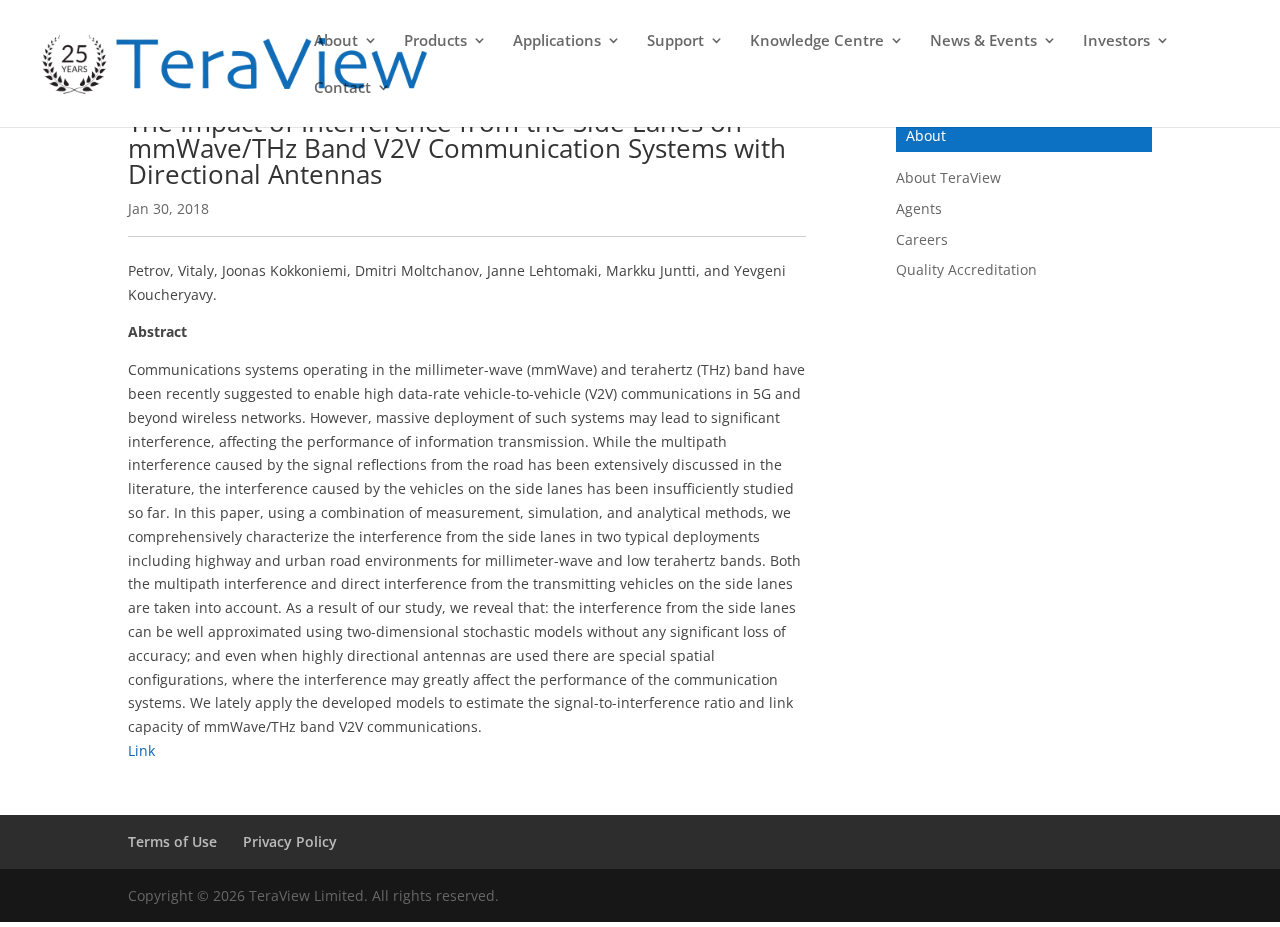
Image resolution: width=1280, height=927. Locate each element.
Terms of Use (172, 841)
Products (435, 41)
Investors (1116, 41)
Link (141, 750)
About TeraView (948, 177)
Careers (922, 239)
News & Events (983, 41)
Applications (557, 41)
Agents (919, 208)
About (336, 41)
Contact (342, 88)
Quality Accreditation (966, 269)
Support (675, 41)
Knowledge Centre (817, 41)
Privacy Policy (290, 841)
